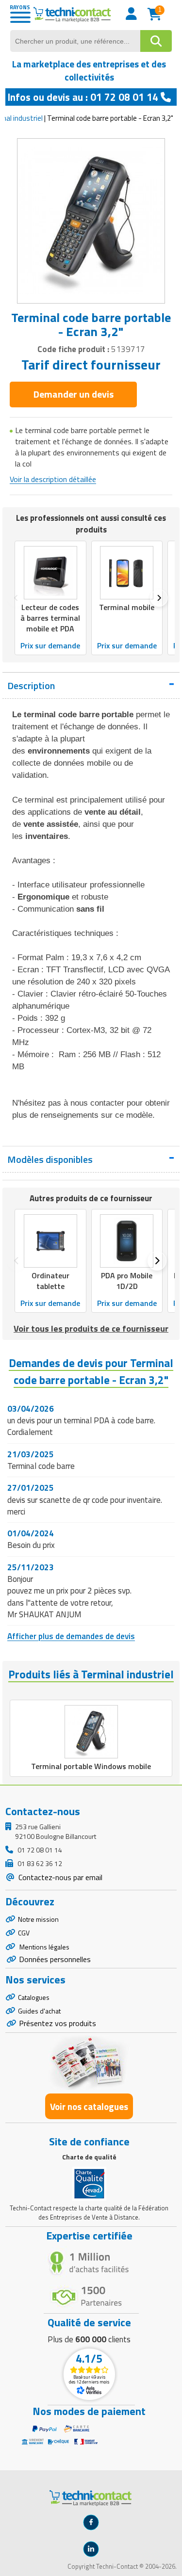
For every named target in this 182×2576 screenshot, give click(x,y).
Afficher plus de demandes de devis (71, 1636)
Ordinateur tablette (50, 1281)
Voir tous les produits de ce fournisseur (91, 1328)
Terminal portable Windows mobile (91, 1766)
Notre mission (38, 1919)
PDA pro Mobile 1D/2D (127, 1281)
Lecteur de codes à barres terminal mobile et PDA (50, 618)
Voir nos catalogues (89, 2106)
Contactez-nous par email (59, 1877)
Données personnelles (55, 1959)
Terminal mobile (127, 607)
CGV (24, 1933)
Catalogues (34, 1997)
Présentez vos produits (58, 2023)
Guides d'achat (39, 2011)
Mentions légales (44, 1947)
